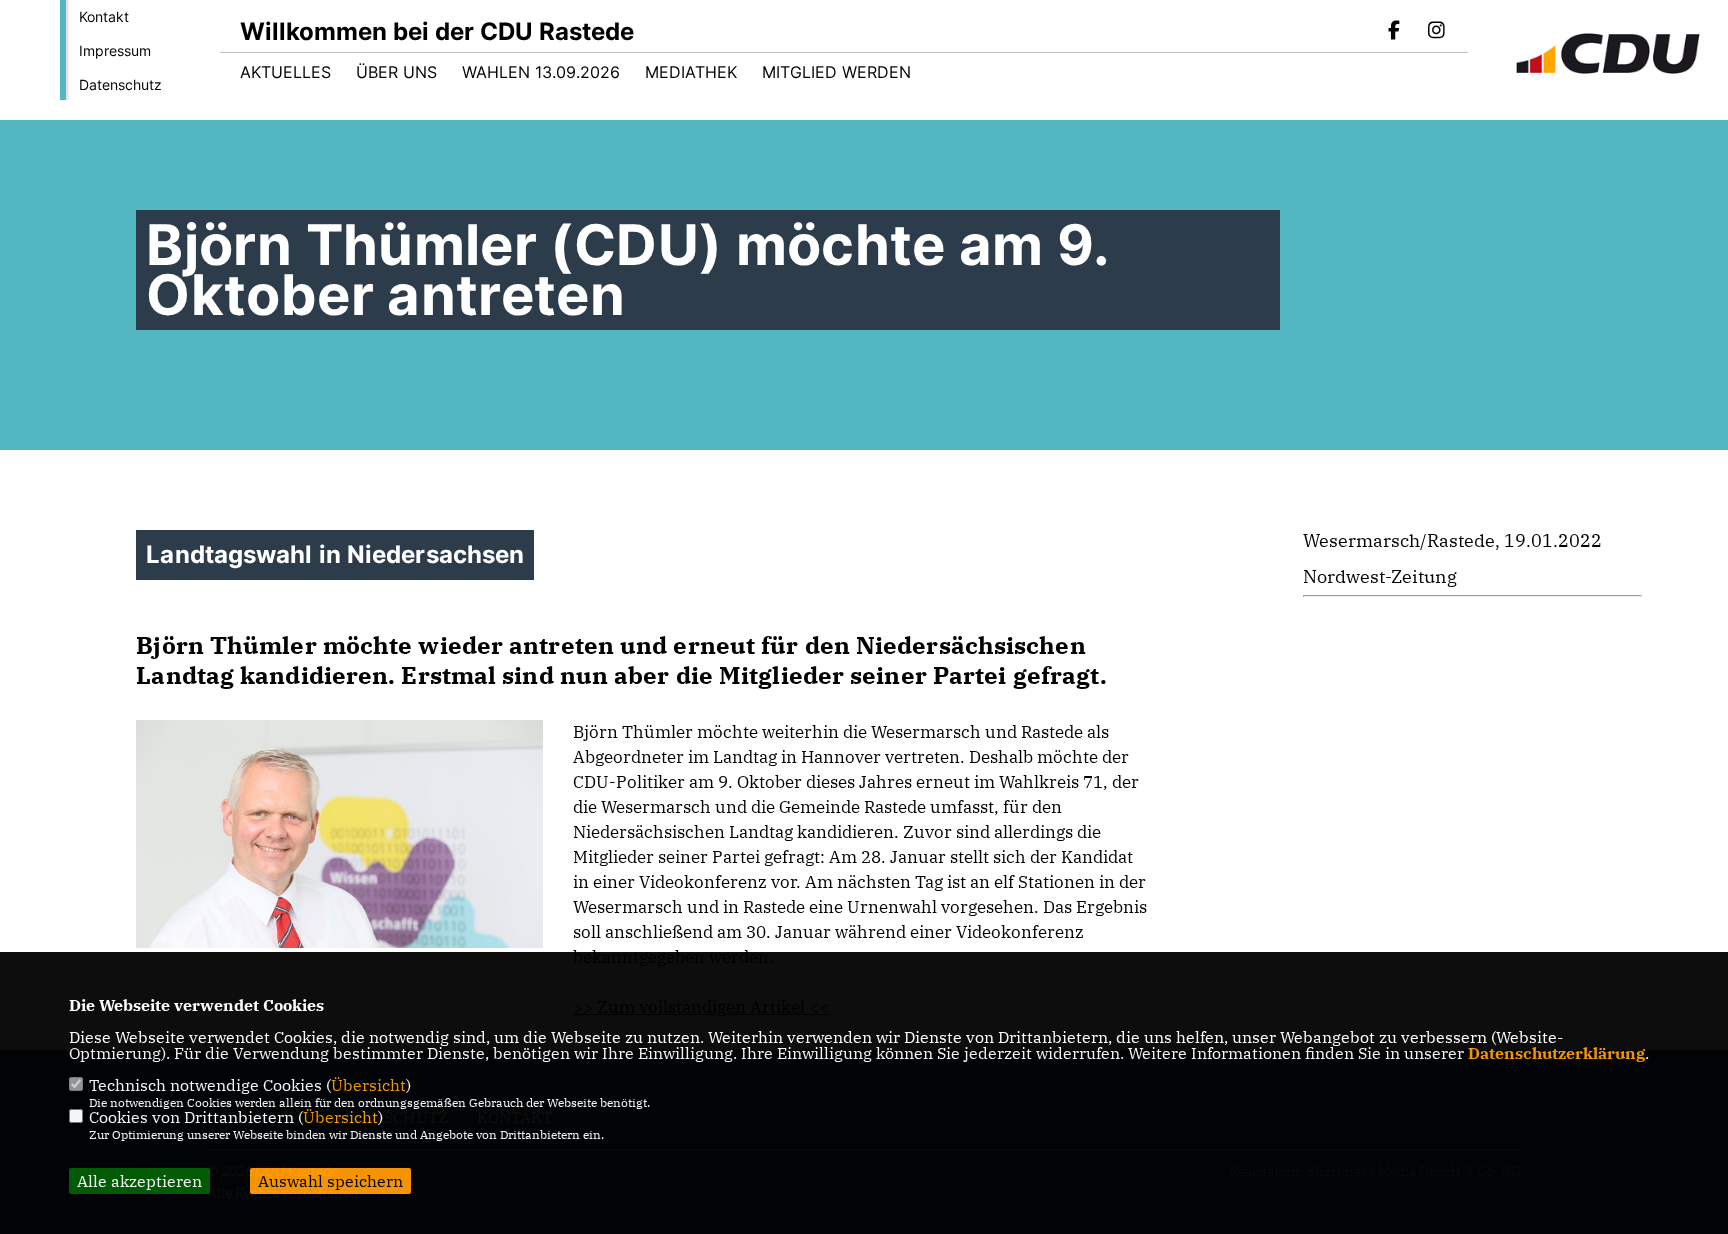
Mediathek (691, 72)
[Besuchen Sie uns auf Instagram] (1436, 32)
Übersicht (368, 1085)
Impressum (115, 50)
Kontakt (104, 16)
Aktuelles (285, 72)
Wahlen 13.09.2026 (541, 72)
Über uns (396, 72)
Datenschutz (120, 84)
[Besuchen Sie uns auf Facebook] (1395, 32)
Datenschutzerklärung (1556, 1053)
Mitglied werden (836, 72)
